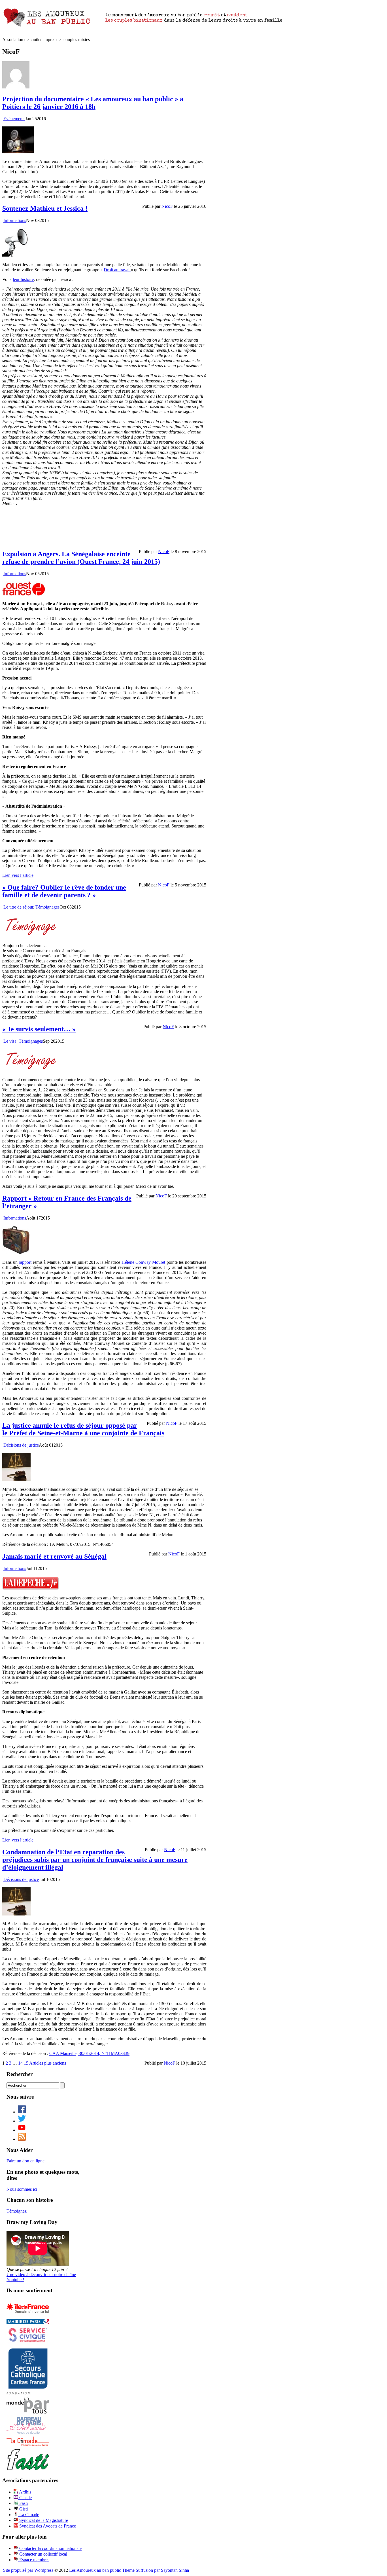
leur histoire (23, 279)
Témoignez (17, 2211)
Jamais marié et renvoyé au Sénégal (54, 1556)
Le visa (10, 1041)
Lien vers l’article (18, 875)
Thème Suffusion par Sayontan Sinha (156, 2570)
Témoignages (47, 907)
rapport (25, 1262)
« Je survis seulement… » (39, 1029)
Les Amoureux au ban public (95, 2570)
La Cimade (29, 2515)
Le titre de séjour (18, 907)
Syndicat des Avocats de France (47, 2526)
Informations (15, 220)
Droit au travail (117, 270)
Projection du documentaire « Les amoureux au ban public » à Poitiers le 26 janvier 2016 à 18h (93, 103)
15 (26, 2063)
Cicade (25, 2498)
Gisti (23, 2509)
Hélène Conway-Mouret (143, 1262)
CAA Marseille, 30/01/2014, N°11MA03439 (89, 2053)
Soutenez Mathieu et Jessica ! (45, 208)
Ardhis (25, 2492)
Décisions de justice (21, 1445)
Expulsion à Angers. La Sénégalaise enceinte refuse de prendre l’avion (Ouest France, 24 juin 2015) (81, 558)
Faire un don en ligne (25, 2161)
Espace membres (34, 2560)
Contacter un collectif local (43, 2554)
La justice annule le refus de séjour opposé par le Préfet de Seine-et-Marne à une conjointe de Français (83, 1429)
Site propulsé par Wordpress (28, 2570)
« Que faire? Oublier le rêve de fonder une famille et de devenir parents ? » (64, 891)
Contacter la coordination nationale (50, 2548)
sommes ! (23, 2189)
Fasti (23, 2503)
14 (20, 2063)
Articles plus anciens (48, 2063)
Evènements (14, 119)
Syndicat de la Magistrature (43, 2520)
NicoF (167, 206)
